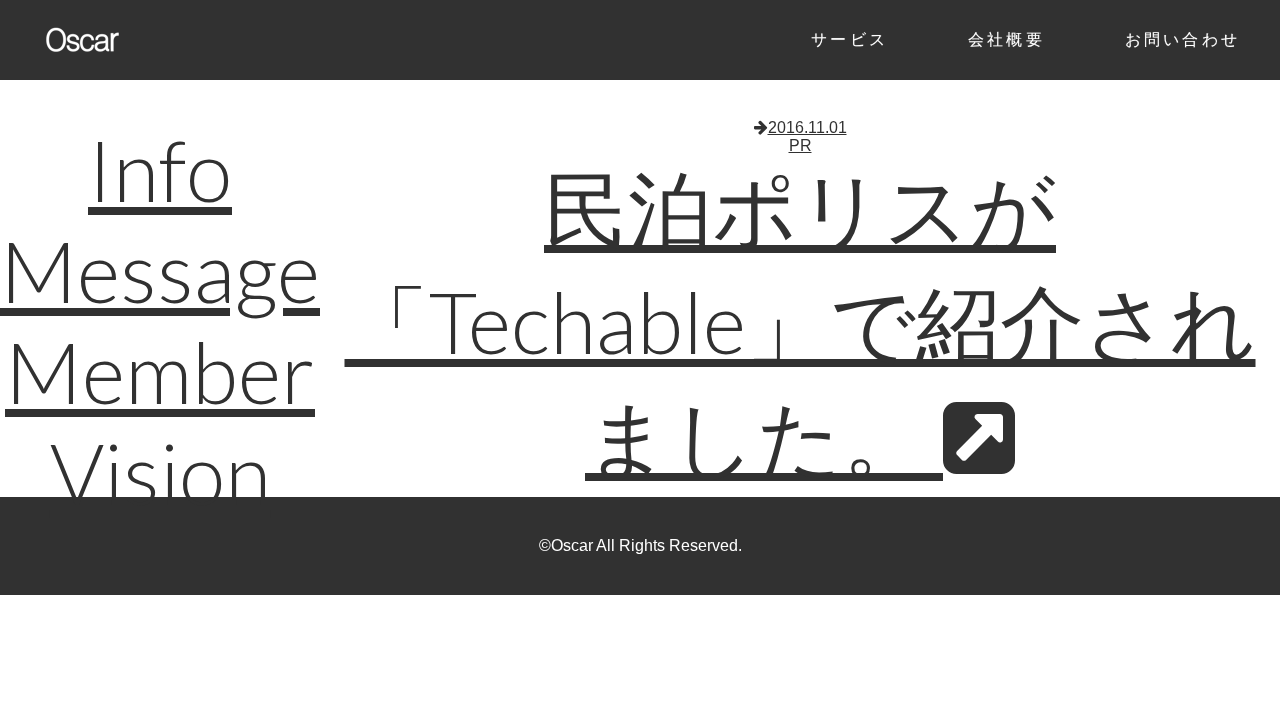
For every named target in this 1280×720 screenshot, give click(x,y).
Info (160, 169)
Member (160, 371)
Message (160, 270)
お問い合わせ (1182, 39)
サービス (849, 39)
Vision (160, 472)
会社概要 (1006, 39)
